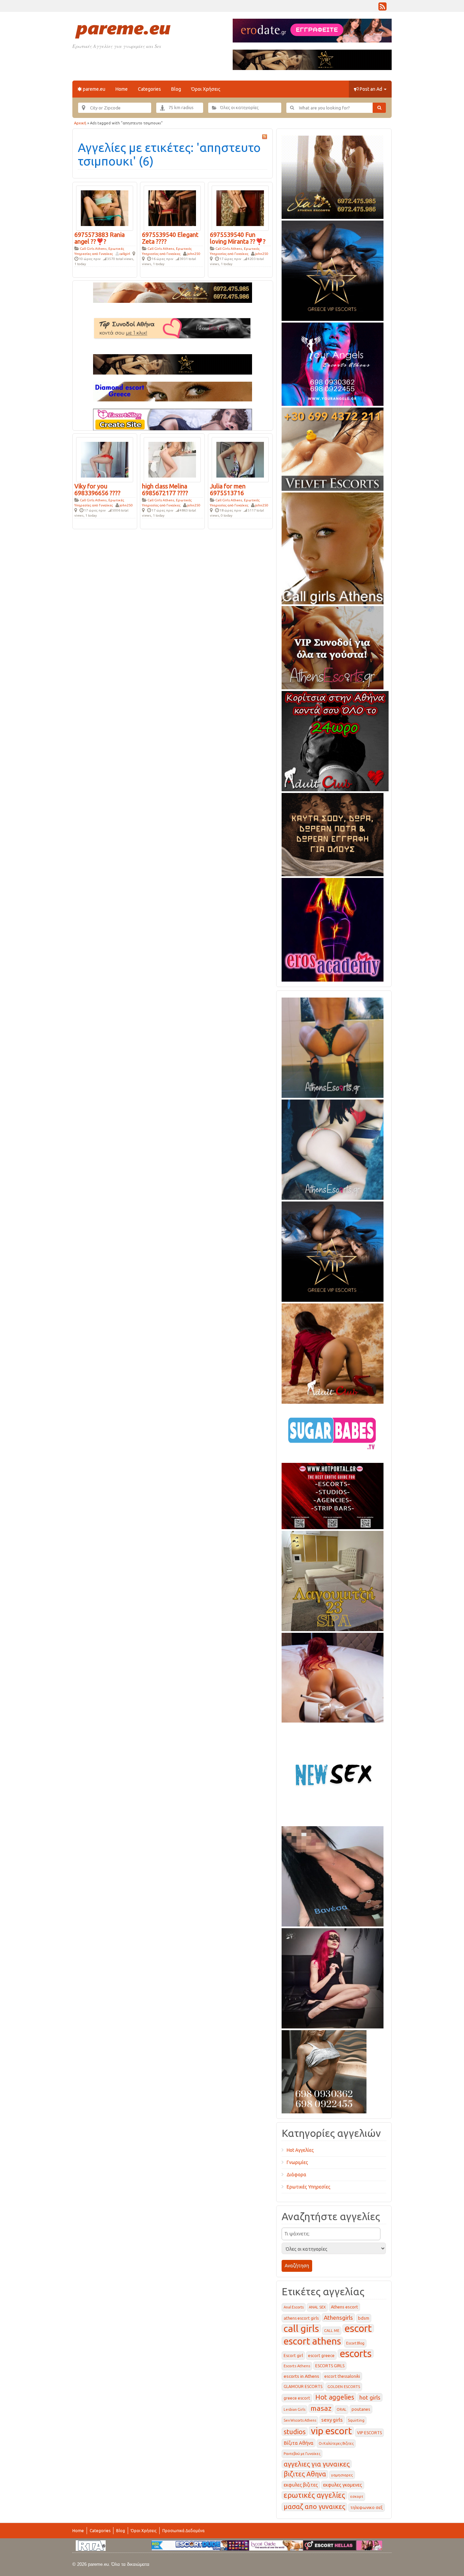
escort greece (321, 2356)
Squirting (356, 2420)
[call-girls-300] (333, 547)
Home (122, 89)
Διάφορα (297, 2175)
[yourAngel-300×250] (333, 363)
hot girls (370, 2397)
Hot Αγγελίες (300, 2150)
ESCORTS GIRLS (330, 2366)
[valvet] (333, 448)
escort (358, 2328)
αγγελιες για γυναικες (317, 2464)
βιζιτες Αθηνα (305, 2474)
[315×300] (335, 740)
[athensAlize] (333, 1047)
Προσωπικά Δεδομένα (183, 2531)
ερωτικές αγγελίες (314, 2495)
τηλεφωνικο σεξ (367, 2508)
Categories (149, 89)
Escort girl (293, 2356)
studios (295, 2432)
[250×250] (324, 2071)
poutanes (361, 2409)
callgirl (125, 254)
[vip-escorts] (333, 270)
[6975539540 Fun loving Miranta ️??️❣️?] (240, 208)
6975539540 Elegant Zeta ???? (170, 238)
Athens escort (344, 2307)
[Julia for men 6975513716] (240, 459)
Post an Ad (371, 89)
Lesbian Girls (295, 2409)
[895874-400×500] (333, 1977)
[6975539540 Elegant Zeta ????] (172, 208)
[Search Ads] (379, 108)
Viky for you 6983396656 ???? (97, 489)
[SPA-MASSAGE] (333, 1580)
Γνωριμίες (297, 2162)
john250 (194, 254)
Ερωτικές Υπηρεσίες (309, 2187)
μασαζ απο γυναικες (314, 2507)
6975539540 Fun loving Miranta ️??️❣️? (238, 238)
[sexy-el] (333, 1676)
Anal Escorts (294, 2307)
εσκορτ (357, 2496)
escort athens (312, 2341)
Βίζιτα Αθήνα (299, 2443)
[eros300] (333, 929)
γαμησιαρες (342, 2475)
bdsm (364, 2318)
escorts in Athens (301, 2376)
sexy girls (332, 2420)
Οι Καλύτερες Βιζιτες (336, 2443)
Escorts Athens (297, 2366)
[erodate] (333, 833)
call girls (301, 2328)
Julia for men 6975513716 (228, 489)
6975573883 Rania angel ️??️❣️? (100, 238)
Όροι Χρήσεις (206, 89)
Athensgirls (338, 2318)
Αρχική (80, 123)
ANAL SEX (317, 2307)
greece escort (297, 2398)
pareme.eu (94, 89)
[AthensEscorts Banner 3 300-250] (333, 646)
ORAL (342, 2409)
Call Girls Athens (93, 249)
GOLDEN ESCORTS (344, 2387)
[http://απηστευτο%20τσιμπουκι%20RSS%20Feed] (265, 137)
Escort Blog (355, 2343)
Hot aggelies (335, 2397)
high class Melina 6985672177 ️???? (165, 489)
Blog (176, 89)
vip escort (331, 2431)
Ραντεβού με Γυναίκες (302, 2454)
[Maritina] (333, 1352)
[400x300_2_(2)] (333, 1495)
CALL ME (332, 2331)
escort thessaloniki (342, 2376)
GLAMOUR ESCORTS (303, 2387)
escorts (356, 2354)
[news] (333, 1773)
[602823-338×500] (333, 1875)
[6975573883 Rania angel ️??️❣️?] (105, 208)
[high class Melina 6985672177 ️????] (172, 459)
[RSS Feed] (382, 8)
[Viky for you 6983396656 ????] (105, 459)
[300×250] (333, 176)
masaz (321, 2408)
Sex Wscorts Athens (300, 2420)
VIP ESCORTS (369, 2433)
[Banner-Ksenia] (333, 1148)
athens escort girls (301, 2318)
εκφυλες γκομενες (343, 2485)
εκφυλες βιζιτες (301, 2485)
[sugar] (333, 1432)
